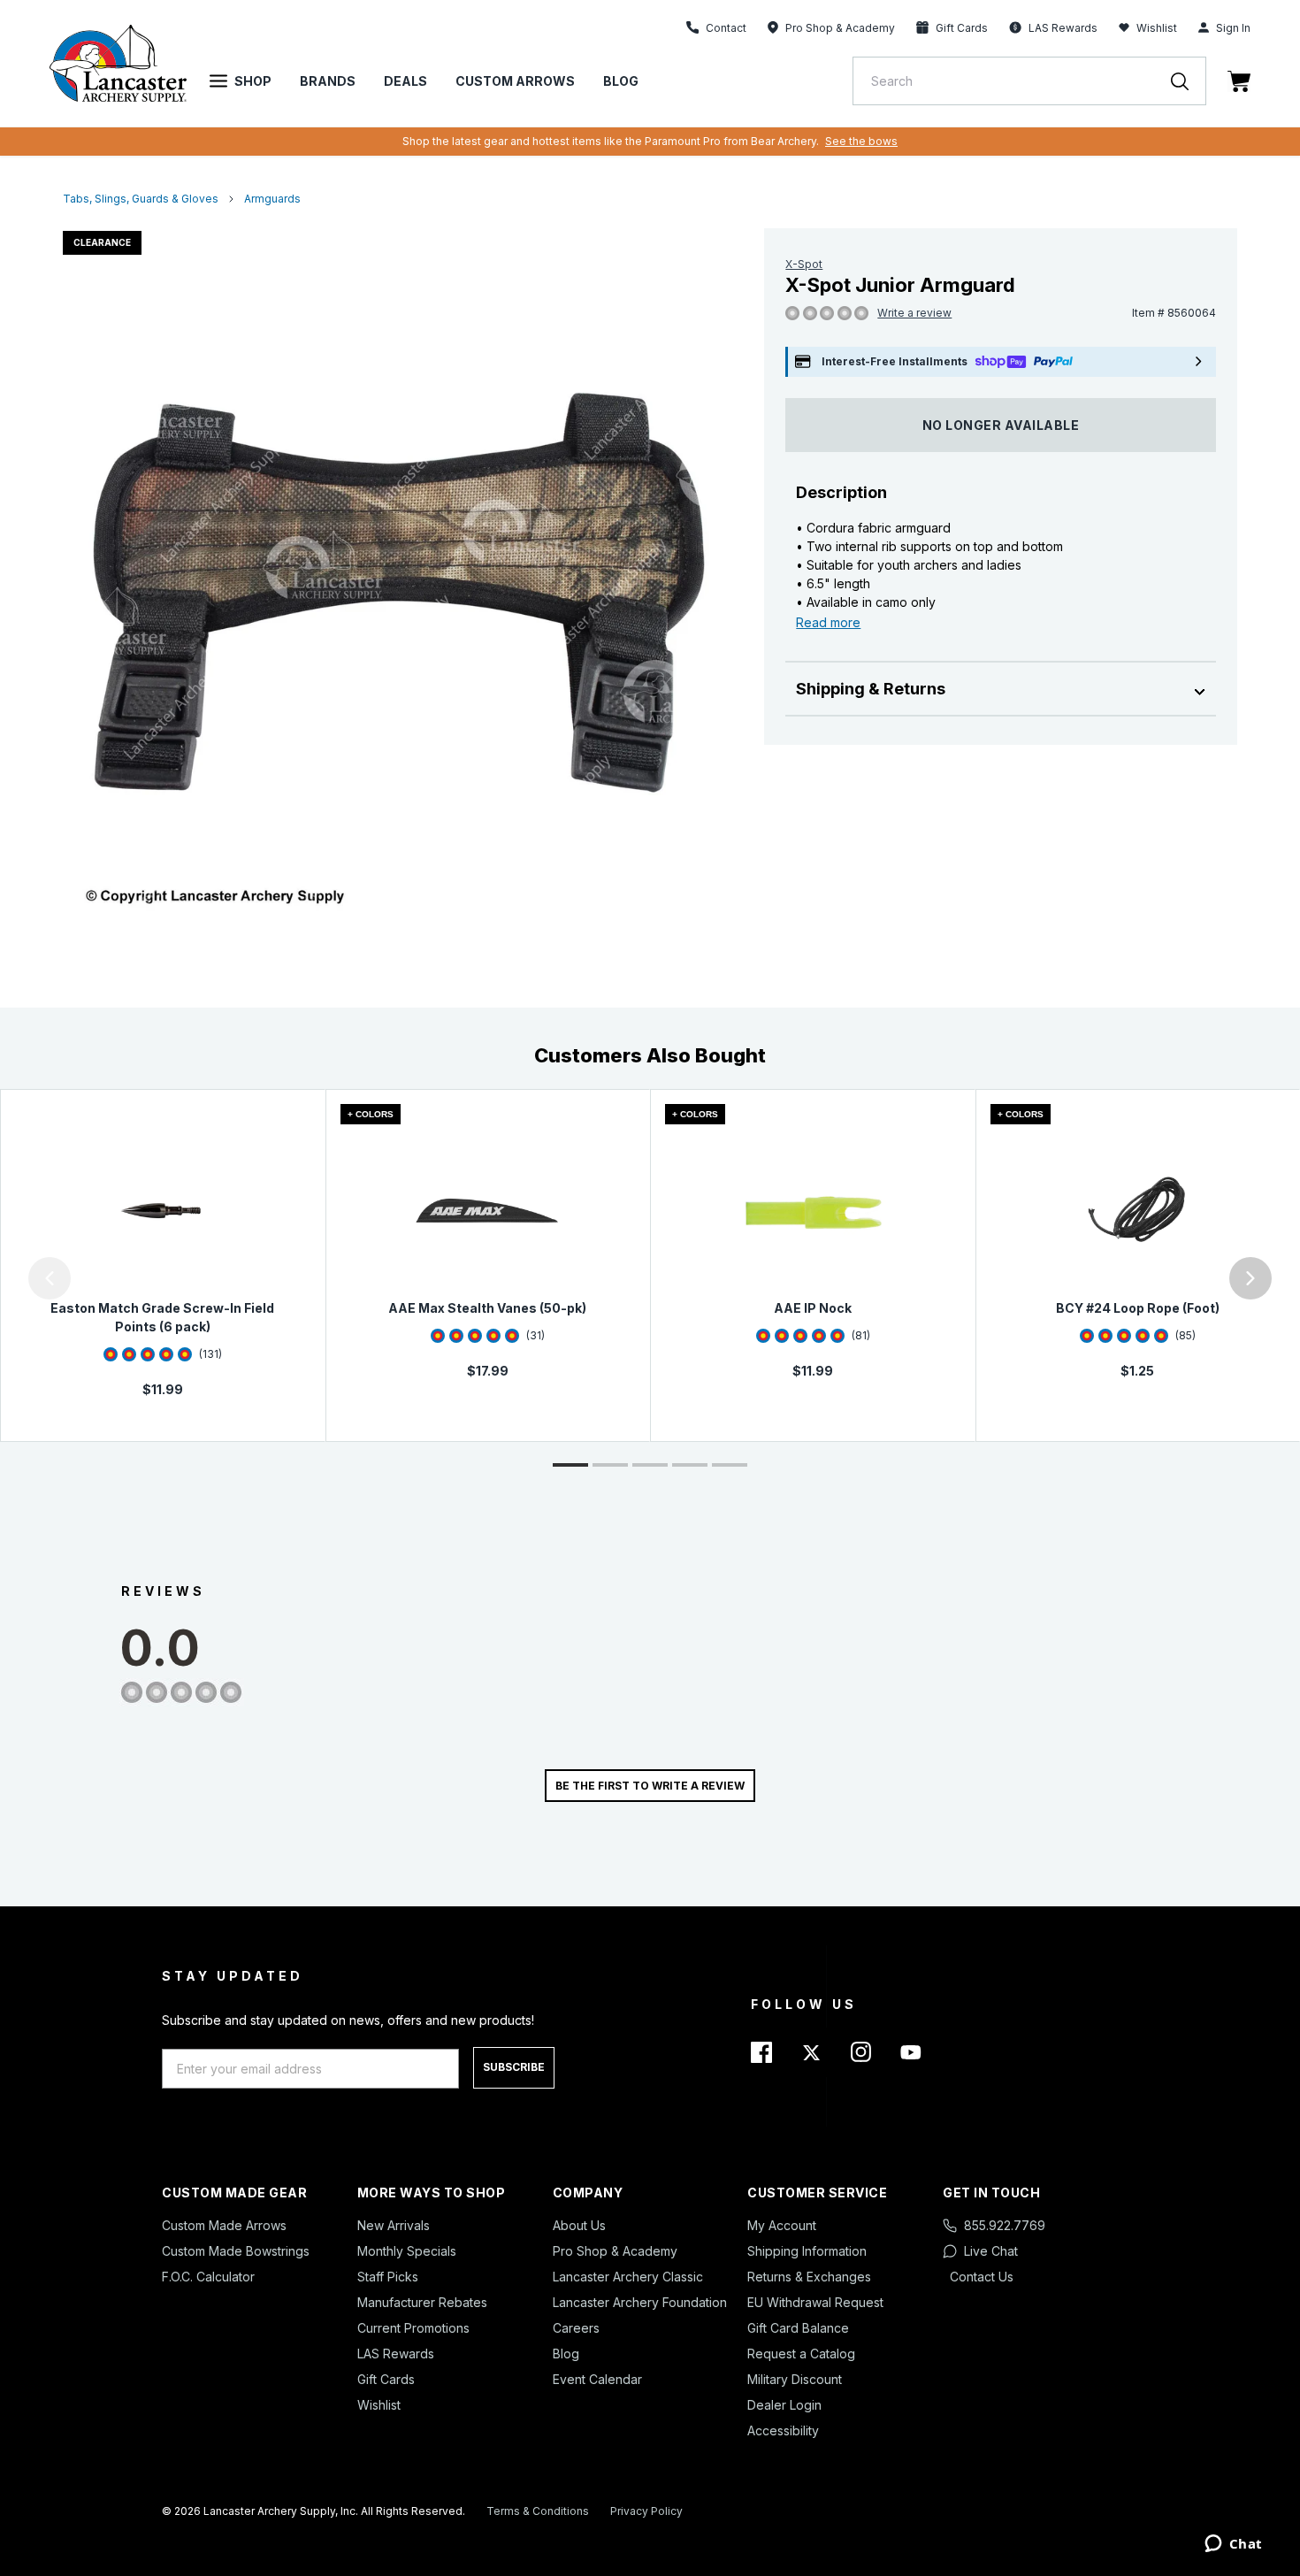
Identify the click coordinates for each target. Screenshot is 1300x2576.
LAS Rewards (396, 2354)
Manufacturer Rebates (422, 2302)
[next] (1250, 1278)
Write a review (914, 313)
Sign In (1233, 28)
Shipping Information (807, 2251)
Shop (253, 81)
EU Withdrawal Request (815, 2302)
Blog (621, 81)
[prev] (50, 1278)
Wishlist (1157, 28)
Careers (576, 2328)
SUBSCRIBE (514, 2067)
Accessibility (783, 2430)
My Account (782, 2225)
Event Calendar (597, 2379)
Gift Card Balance (798, 2328)
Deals (405, 81)
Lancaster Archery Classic (628, 2277)
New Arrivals (394, 2225)
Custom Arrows (515, 81)
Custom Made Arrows (224, 2225)
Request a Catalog (801, 2354)
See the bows (861, 141)
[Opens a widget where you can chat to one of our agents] (1233, 2545)
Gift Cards (386, 2379)
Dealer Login (784, 2405)
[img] (792, 314)
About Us (579, 2225)
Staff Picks (388, 2277)
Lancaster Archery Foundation (640, 2302)
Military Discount (795, 2379)
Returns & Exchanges (809, 2277)
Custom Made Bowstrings (236, 2251)
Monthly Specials (407, 2251)
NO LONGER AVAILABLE (1001, 425)
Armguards (272, 199)
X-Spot (804, 264)
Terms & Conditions (538, 2511)
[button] (4, 1278)
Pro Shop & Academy (615, 2251)
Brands (328, 81)
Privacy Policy (646, 2511)
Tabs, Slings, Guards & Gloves (141, 199)
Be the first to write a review (650, 1786)
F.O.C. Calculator (208, 2277)
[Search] (1189, 81)
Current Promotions (413, 2328)
